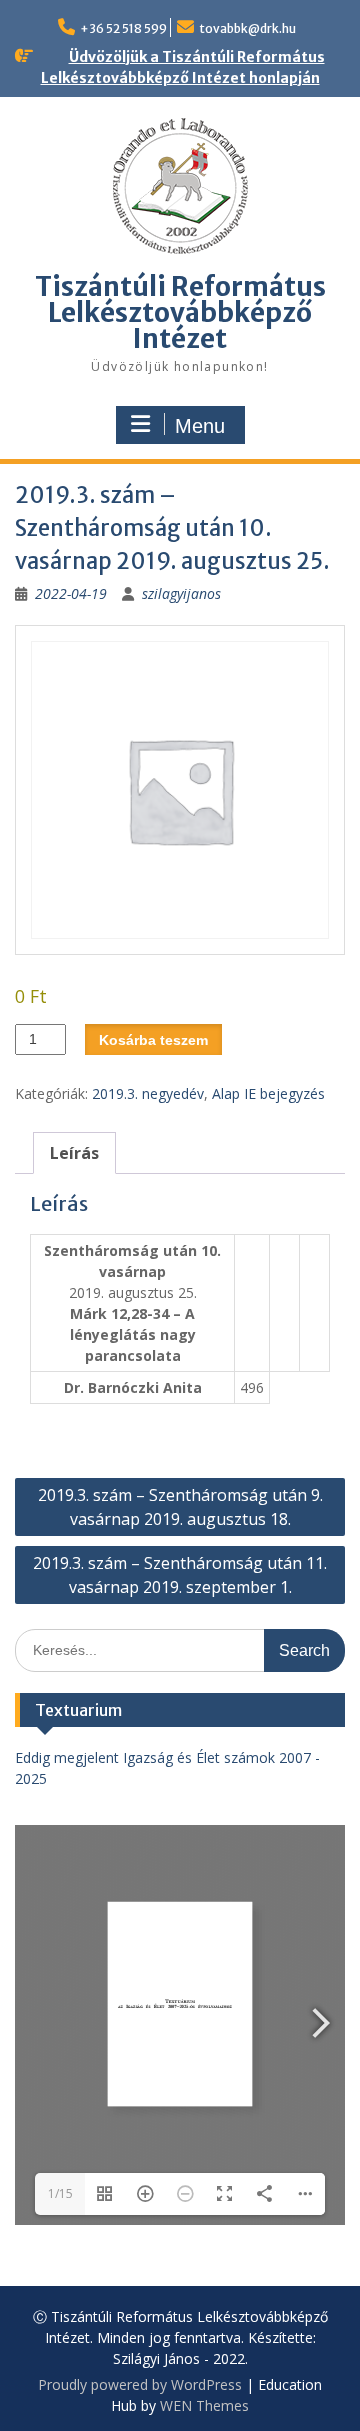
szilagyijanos (181, 593)
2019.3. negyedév (148, 1093)
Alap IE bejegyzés (268, 1093)
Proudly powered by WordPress (140, 2384)
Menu (200, 426)
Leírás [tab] (74, 1153)
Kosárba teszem (153, 1040)
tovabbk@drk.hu (247, 28)
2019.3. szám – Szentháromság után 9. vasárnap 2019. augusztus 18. (180, 1507)
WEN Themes (204, 2405)
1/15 (60, 2193)
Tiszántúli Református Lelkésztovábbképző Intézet (180, 312)
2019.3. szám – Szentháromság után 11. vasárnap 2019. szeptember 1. (180, 1575)
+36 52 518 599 (123, 28)
